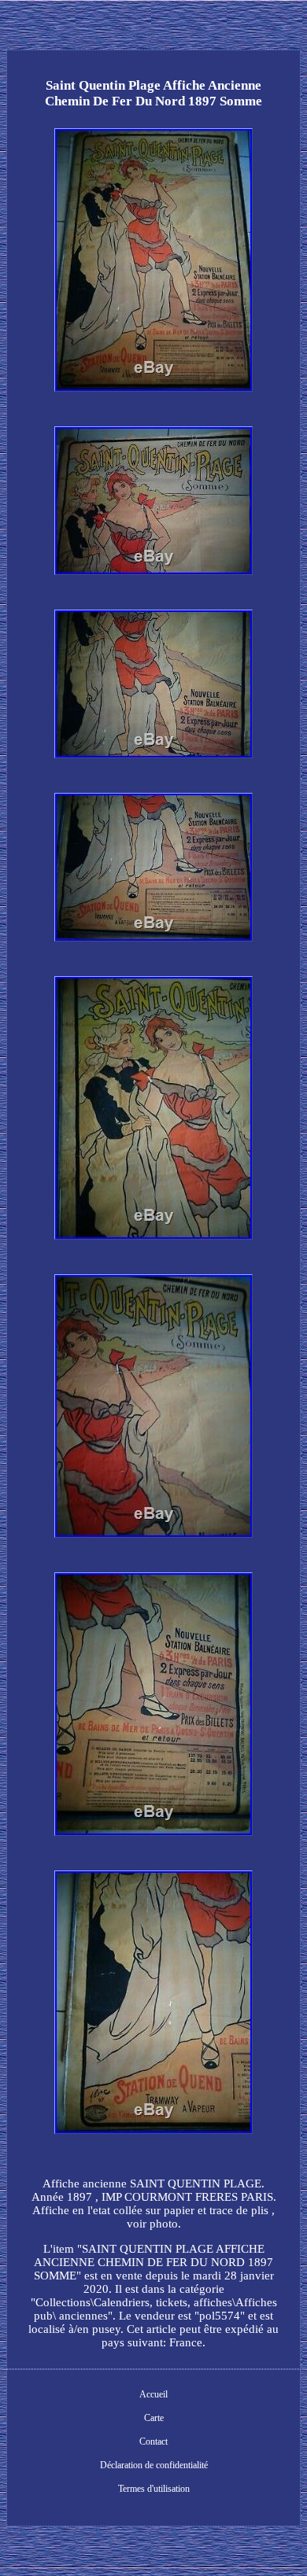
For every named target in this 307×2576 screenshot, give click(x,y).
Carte (154, 2418)
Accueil (153, 2394)
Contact (153, 2441)
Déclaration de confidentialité (154, 2465)
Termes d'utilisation (154, 2489)
